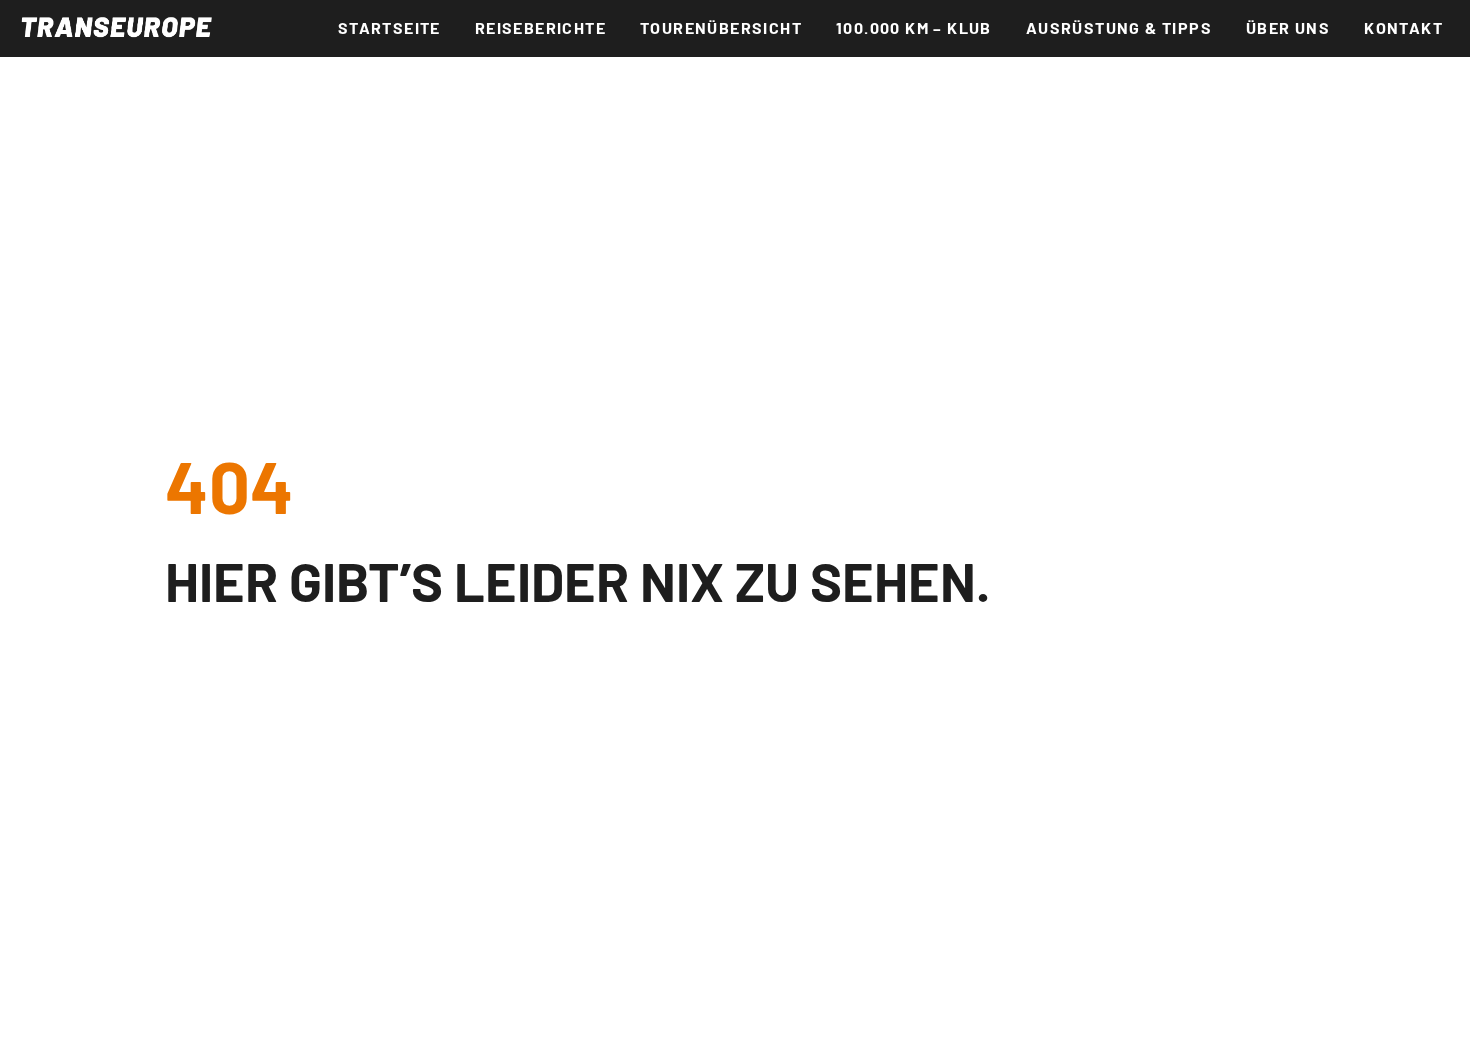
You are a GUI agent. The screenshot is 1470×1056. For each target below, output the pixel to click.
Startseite (389, 27)
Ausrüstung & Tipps (1119, 27)
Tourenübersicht (721, 27)
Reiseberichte (540, 27)
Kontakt (1403, 27)
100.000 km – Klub (914, 27)
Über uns (1288, 27)
